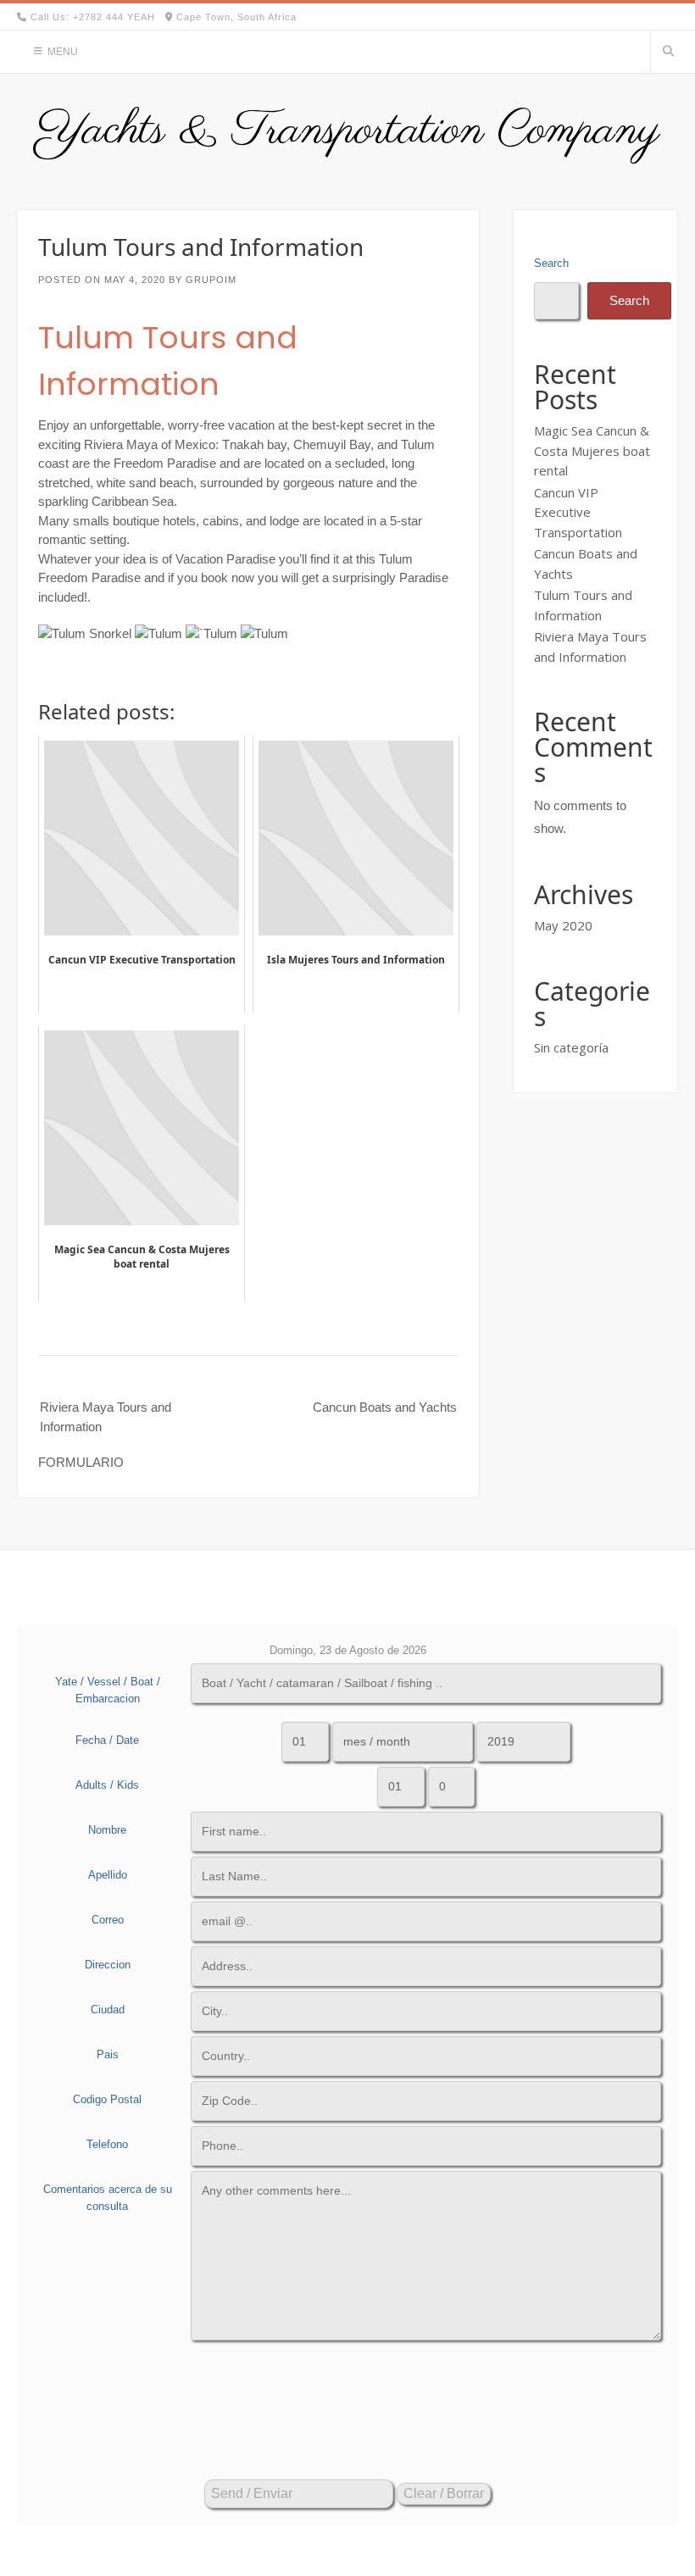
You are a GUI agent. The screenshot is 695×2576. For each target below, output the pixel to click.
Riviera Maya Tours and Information (106, 1417)
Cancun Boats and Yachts (385, 1407)
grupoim (211, 280)
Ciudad (108, 2010)
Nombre (107, 1830)
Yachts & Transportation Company (348, 131)
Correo (108, 1920)
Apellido (108, 1875)
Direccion (108, 1965)
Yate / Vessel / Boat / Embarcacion (108, 1690)
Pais (108, 2054)
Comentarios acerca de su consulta (108, 2198)
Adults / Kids (107, 1785)
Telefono (107, 2144)
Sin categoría (571, 1047)
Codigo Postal (107, 2099)
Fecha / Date (107, 1740)
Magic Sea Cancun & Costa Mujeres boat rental (592, 450)
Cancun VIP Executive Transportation (578, 512)
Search (551, 263)
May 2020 (563, 925)
